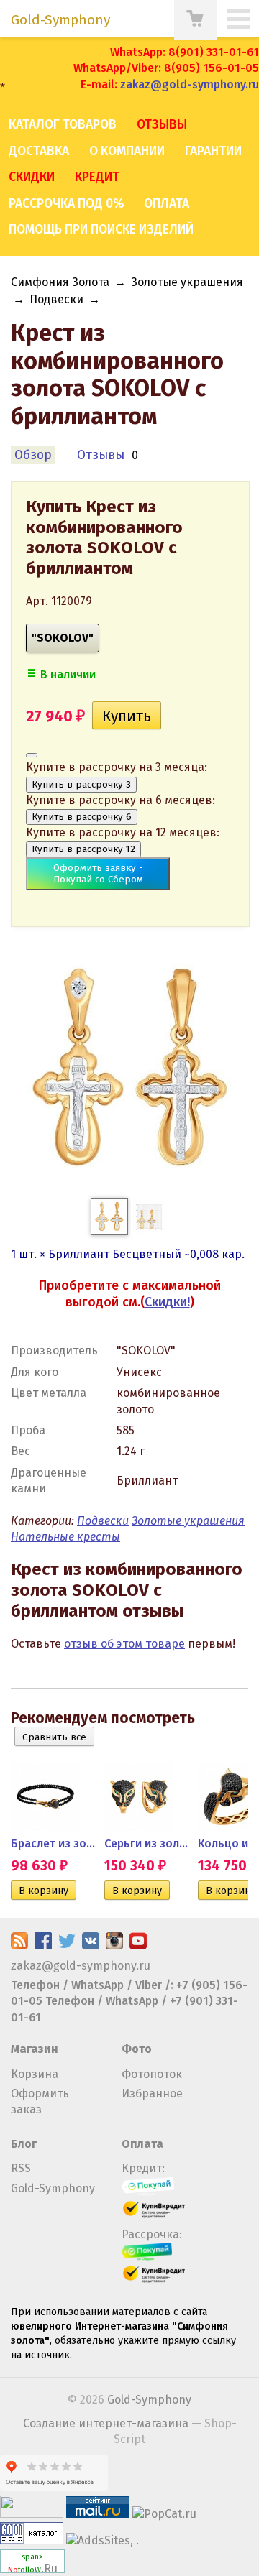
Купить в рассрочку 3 (81, 785)
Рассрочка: (152, 2234)
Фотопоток (152, 2074)
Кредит (97, 177)
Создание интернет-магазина (106, 2423)
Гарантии (213, 151)
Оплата (167, 204)
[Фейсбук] (43, 1945)
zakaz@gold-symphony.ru (190, 84)
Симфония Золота (60, 282)
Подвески (56, 299)
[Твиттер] (67, 1945)
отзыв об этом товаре (124, 1644)
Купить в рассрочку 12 (83, 849)
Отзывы (162, 125)
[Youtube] (138, 1945)
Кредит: (143, 2168)
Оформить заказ (40, 2101)
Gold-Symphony (53, 2188)
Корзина (35, 2074)
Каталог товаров (63, 125)
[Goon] (32, 2540)
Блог (24, 2144)
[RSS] (19, 1945)
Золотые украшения (187, 282)
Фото (137, 2049)
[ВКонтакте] (91, 1945)
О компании (127, 151)
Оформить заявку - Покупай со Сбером (98, 874)
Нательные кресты (65, 1537)
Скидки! (167, 1302)
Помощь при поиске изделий (101, 230)
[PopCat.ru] (164, 2514)
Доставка (39, 151)
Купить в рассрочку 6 (82, 817)
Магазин (35, 2049)
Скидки (32, 177)
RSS (21, 2168)
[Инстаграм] (114, 1945)
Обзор (33, 455)
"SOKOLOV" (63, 638)
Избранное (152, 2093)
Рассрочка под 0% (66, 204)
